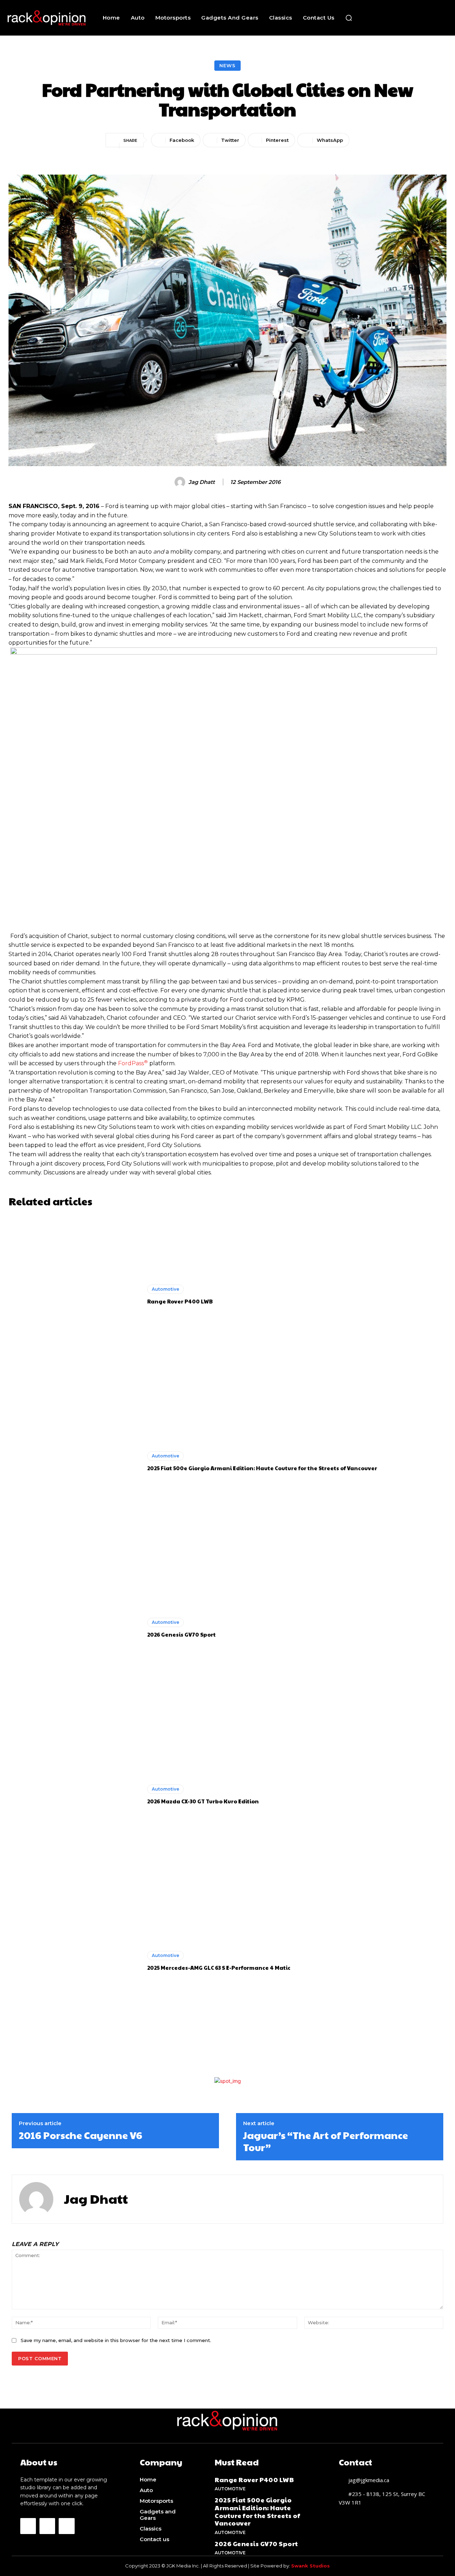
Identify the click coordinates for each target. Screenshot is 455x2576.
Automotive (165, 1289)
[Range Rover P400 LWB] (74, 1295)
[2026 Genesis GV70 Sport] (74, 1628)
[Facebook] (28, 2526)
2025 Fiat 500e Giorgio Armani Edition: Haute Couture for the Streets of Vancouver (262, 1468)
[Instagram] (47, 2526)
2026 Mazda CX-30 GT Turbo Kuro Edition (203, 1801)
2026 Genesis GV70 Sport (181, 1634)
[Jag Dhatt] (181, 482)
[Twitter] (66, 2526)
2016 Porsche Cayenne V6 (81, 2135)
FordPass (133, 1063)
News (227, 65)
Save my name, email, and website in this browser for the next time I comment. (116, 2340)
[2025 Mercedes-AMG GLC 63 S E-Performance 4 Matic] (74, 1961)
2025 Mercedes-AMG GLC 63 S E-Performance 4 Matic (219, 1967)
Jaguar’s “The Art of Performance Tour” (326, 2141)
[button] (349, 18)
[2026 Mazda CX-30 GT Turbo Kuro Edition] (74, 1794)
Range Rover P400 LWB (180, 1301)
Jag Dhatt (202, 482)
